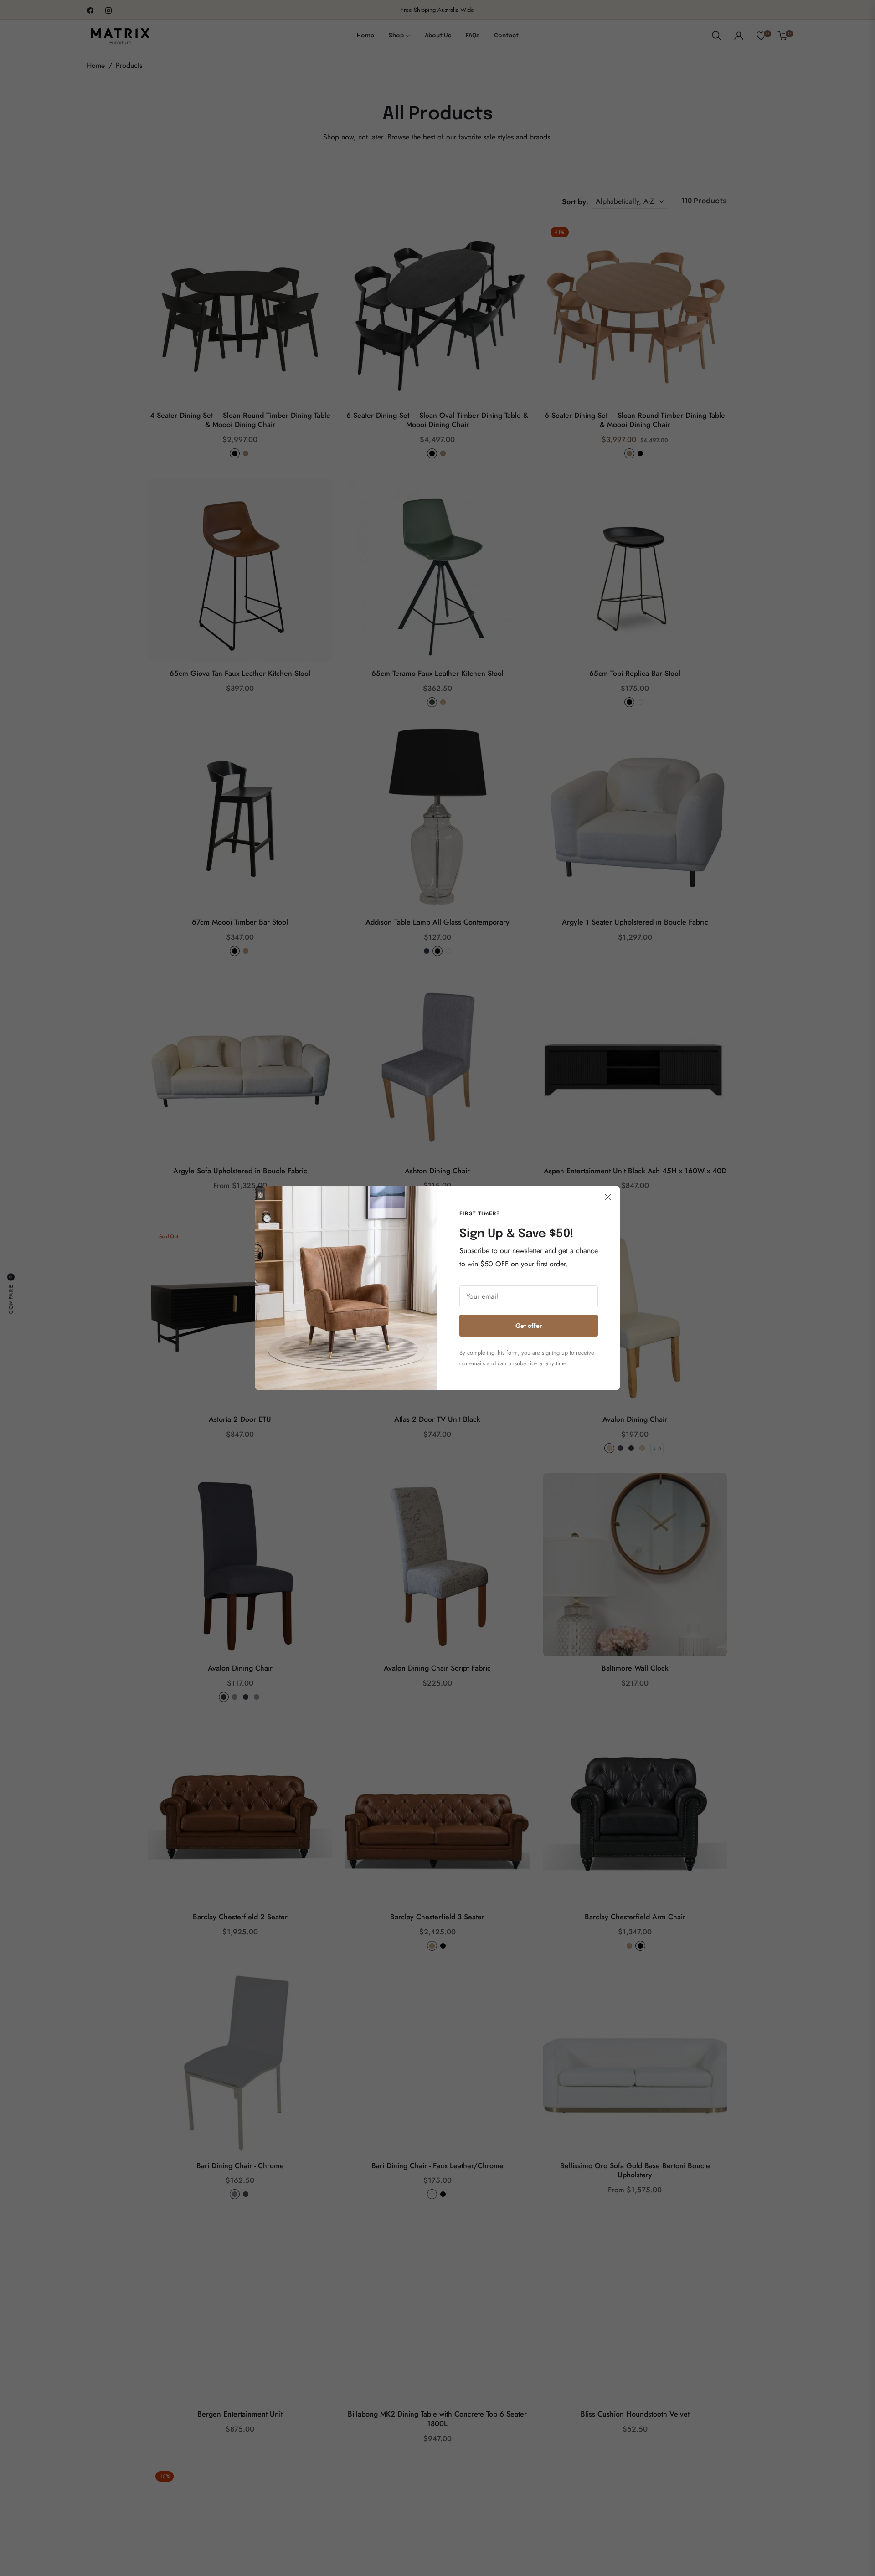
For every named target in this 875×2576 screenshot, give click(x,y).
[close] (608, 1198)
